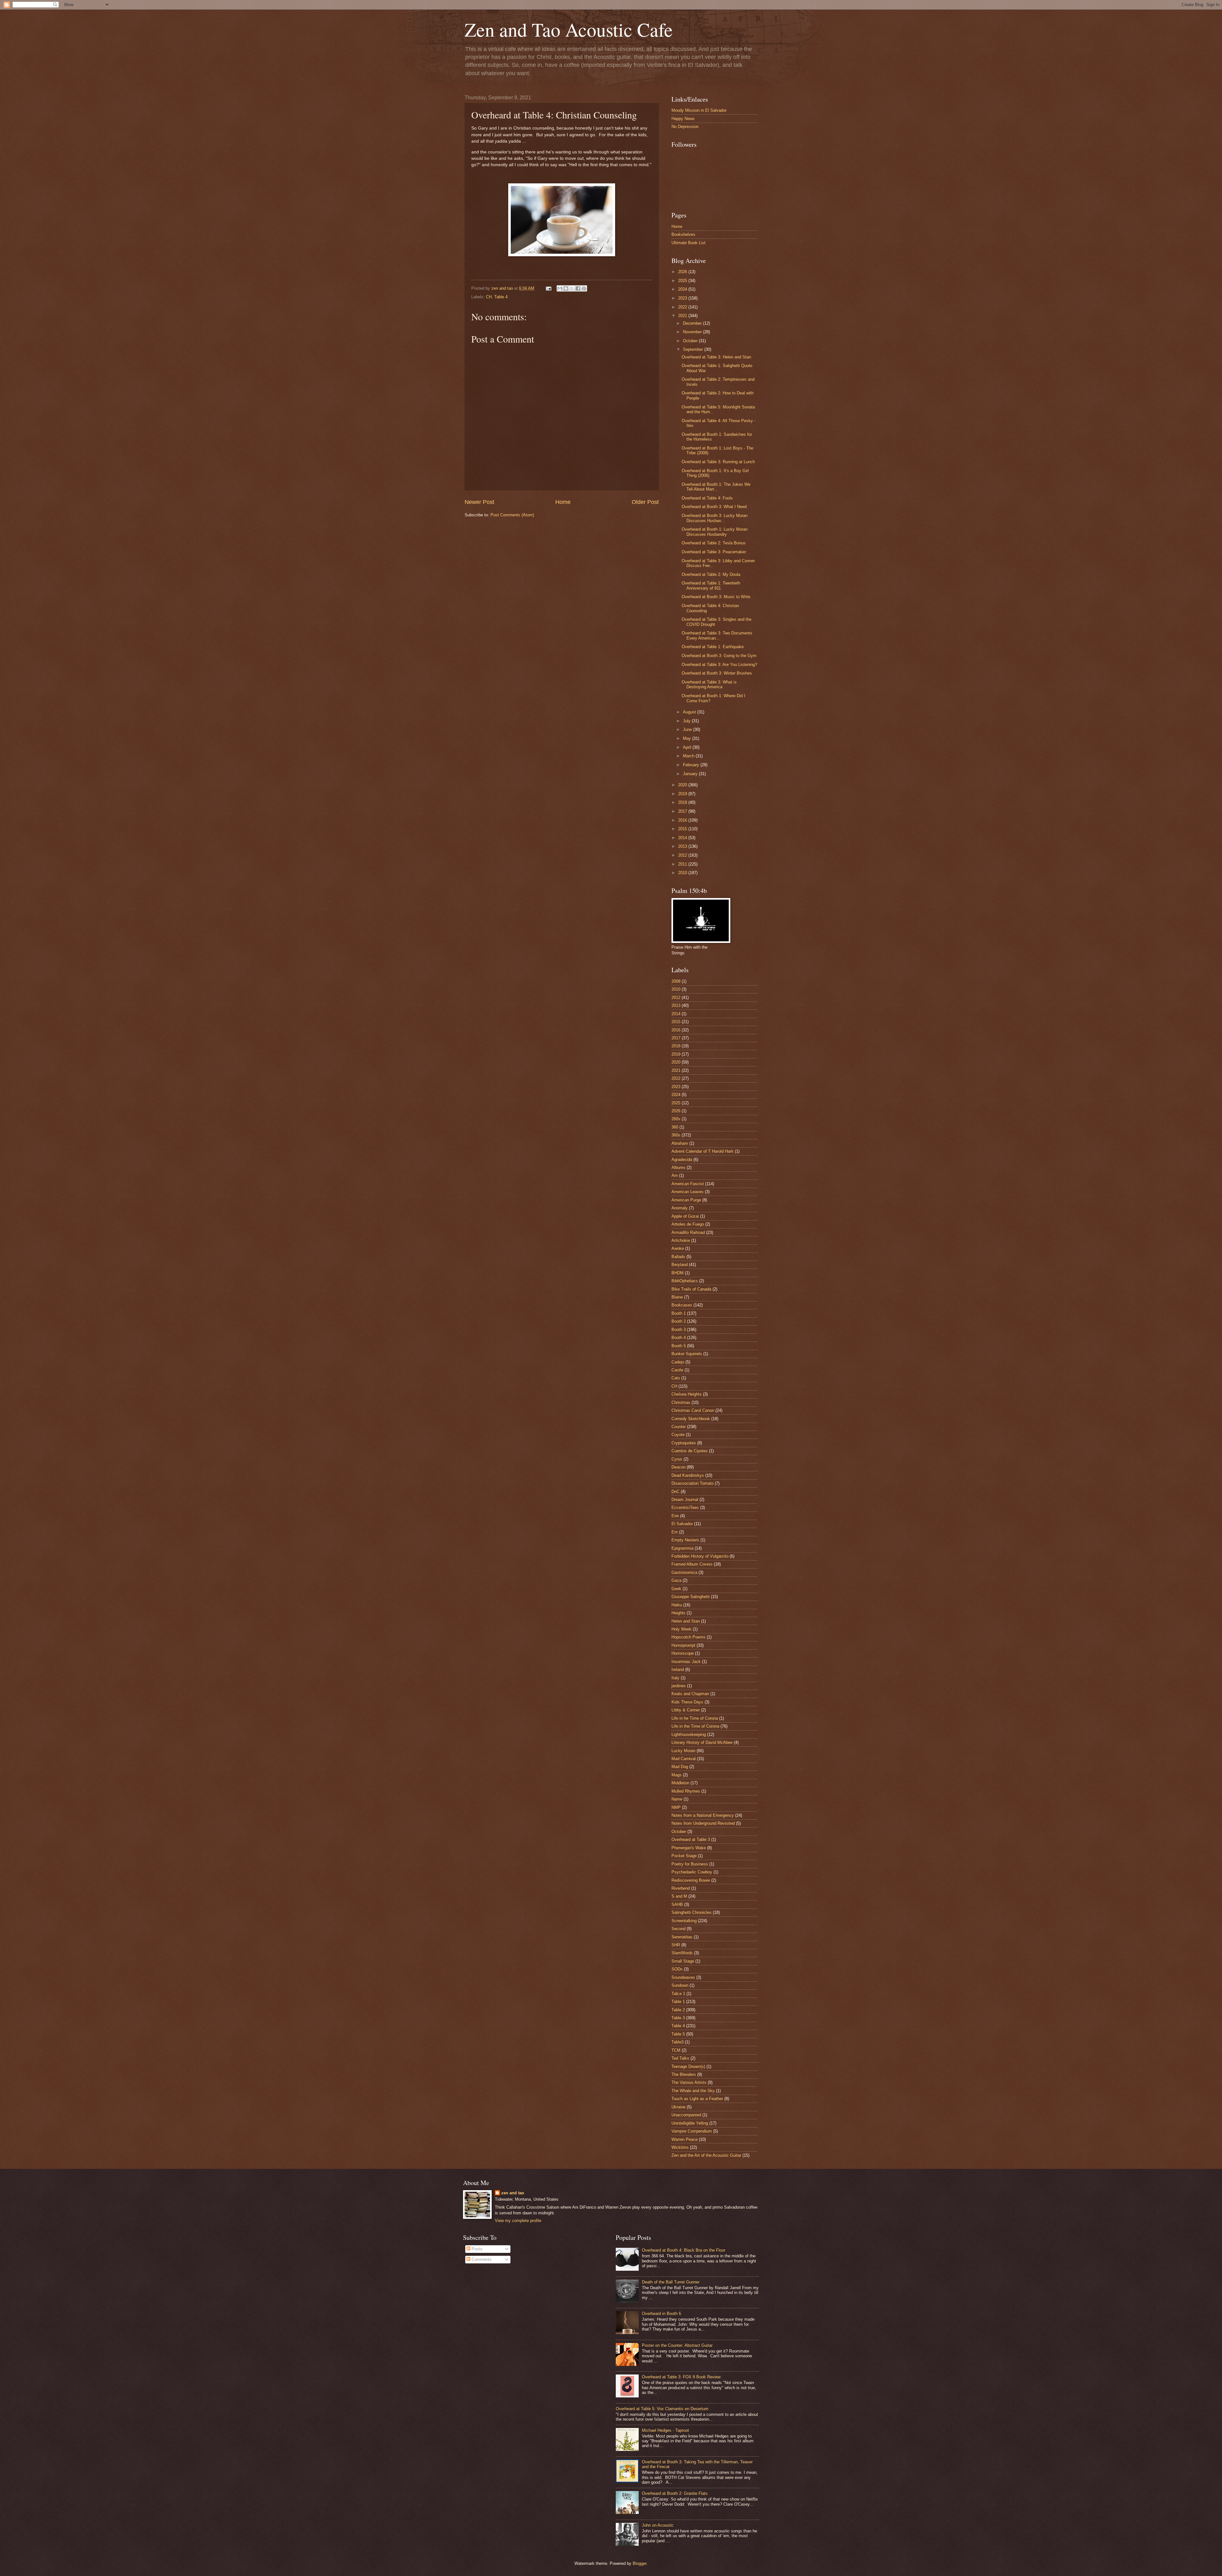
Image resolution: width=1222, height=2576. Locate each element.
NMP (676, 1807)
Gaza (676, 1580)
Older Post (645, 502)
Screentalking (684, 1921)
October (691, 341)
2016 (683, 820)
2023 (683, 298)
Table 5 (678, 2034)
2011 (683, 864)
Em (675, 1532)
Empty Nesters (685, 1540)
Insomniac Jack (686, 1662)
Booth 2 (679, 1321)
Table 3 (678, 2018)
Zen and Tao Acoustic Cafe (569, 29)
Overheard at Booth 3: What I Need (714, 507)
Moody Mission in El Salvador (699, 110)
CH (489, 297)
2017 (683, 811)
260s (676, 1119)
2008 (676, 981)
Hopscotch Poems (688, 1637)
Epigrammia (682, 1548)
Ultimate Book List (688, 243)
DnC (675, 1492)
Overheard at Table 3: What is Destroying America (709, 684)
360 (675, 1127)
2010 (683, 873)
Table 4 (501, 297)
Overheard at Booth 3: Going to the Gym (719, 656)
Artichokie (681, 1240)
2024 (683, 289)
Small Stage (683, 1961)
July (687, 721)
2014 (683, 838)
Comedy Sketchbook (691, 1419)
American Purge (686, 1200)
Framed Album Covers (692, 1564)
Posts (476, 2249)
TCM (676, 2050)
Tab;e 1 (678, 1994)
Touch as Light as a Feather (697, 2099)
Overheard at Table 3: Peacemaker (714, 552)
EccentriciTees (685, 1507)
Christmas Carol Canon (693, 1410)
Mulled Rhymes (686, 1791)
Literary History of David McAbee (702, 1742)
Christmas (681, 1402)
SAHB (677, 1904)
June (688, 729)
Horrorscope (683, 1653)
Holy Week (681, 1629)
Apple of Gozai (685, 1216)
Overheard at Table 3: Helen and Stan (716, 357)
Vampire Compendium (692, 2131)
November (693, 332)
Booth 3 (679, 1330)
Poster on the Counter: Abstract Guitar (677, 2345)
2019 (683, 794)
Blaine (677, 1297)
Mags (677, 1775)
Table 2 (678, 2010)
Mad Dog (680, 1767)
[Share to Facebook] (578, 288)
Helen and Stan (686, 1621)
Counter (679, 1427)
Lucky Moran (683, 1751)
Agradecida (682, 1160)
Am (675, 1175)
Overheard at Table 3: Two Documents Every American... (717, 635)
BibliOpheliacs (685, 1281)
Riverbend (681, 1888)
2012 (683, 855)
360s (676, 1135)
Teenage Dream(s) (688, 2066)
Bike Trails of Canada (691, 1289)
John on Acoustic (658, 2525)
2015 (683, 829)
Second (678, 1929)
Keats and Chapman (690, 1694)
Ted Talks (680, 2058)
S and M (679, 1896)
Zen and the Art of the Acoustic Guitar (706, 2155)
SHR (676, 1945)
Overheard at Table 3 (691, 1840)
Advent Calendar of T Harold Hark (702, 1151)
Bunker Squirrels (687, 1354)
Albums (678, 1168)
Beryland (680, 1265)
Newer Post (479, 502)
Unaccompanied (686, 2115)
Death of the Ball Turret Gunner (671, 2282)
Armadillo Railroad (688, 1232)
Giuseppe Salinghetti (691, 1597)
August (690, 712)
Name (677, 1799)
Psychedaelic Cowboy (692, 1872)
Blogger (639, 2563)
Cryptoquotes (684, 1443)
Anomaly (680, 1208)
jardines (679, 1686)
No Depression (685, 127)
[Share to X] (572, 288)
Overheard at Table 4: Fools (707, 498)
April (688, 747)
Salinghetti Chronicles (692, 1912)
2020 (683, 785)
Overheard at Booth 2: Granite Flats (675, 2493)
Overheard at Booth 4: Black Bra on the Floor (684, 2250)
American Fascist (688, 1184)
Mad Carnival (684, 1759)
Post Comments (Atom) (512, 515)
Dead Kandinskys (688, 1475)
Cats (676, 1378)
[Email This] (560, 288)
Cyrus (677, 1459)
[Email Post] (548, 288)
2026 (683, 272)
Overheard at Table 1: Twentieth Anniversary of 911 (711, 585)
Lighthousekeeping (689, 1734)
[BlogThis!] (566, 288)
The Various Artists (689, 2082)
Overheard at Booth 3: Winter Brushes (717, 673)
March (689, 756)
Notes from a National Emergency (703, 1815)
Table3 (678, 2042)
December (693, 323)
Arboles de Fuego (688, 1224)
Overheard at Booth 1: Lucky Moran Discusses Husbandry (715, 532)
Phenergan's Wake (689, 1848)
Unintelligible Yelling (690, 2123)
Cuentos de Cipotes (690, 1451)
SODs (677, 1969)
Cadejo (678, 1362)
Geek (676, 1589)
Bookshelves (683, 234)
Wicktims (680, 2147)
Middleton (680, 1783)
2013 (683, 846)
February (692, 765)
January (691, 774)
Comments (481, 2259)
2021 (683, 316)
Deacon (678, 1467)
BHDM (678, 1273)
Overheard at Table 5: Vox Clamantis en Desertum (662, 2409)
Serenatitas (682, 1937)
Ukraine (678, 2107)
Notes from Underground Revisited (703, 1823)
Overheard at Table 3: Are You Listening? (719, 665)
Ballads (678, 1257)
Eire (675, 1516)
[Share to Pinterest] (584, 288)
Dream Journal (685, 1500)
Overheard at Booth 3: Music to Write (716, 597)
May (688, 738)
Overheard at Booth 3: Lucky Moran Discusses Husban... (715, 518)
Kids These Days (687, 1702)
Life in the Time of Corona (695, 1726)
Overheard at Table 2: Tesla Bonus (714, 543)
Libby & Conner (686, 1710)
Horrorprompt (683, 1645)
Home (563, 502)
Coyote (678, 1435)
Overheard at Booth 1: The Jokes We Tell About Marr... (716, 487)
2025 (683, 281)
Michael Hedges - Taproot (665, 2430)
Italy (675, 1678)
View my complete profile (518, 2221)
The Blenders (684, 2074)
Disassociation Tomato (692, 1483)
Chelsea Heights (687, 1394)
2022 (683, 307)
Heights (678, 1613)
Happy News (683, 119)
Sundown (680, 1985)
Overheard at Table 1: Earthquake (713, 647)
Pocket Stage (684, 1856)
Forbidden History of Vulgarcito (700, 1556)
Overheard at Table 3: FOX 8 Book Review (681, 2377)
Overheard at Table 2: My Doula (711, 574)
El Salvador (682, 1524)
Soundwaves (683, 1977)
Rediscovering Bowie (691, 1880)
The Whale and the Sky (693, 2091)
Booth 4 (679, 1338)
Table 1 (678, 2002)
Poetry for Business (690, 1864)
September (694, 349)
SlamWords (682, 1953)
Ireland (678, 1670)
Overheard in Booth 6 (661, 2314)
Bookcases (682, 1305)
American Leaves (688, 1192)
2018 (683, 802)
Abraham (680, 1143)
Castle (677, 1370)
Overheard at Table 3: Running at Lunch (718, 462)
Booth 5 (679, 1346)
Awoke (678, 1248)
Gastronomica (684, 1572)
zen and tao (513, 2193)
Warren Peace (685, 2139)
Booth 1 (679, 1313)
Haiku (677, 1605)
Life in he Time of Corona (695, 1718)
